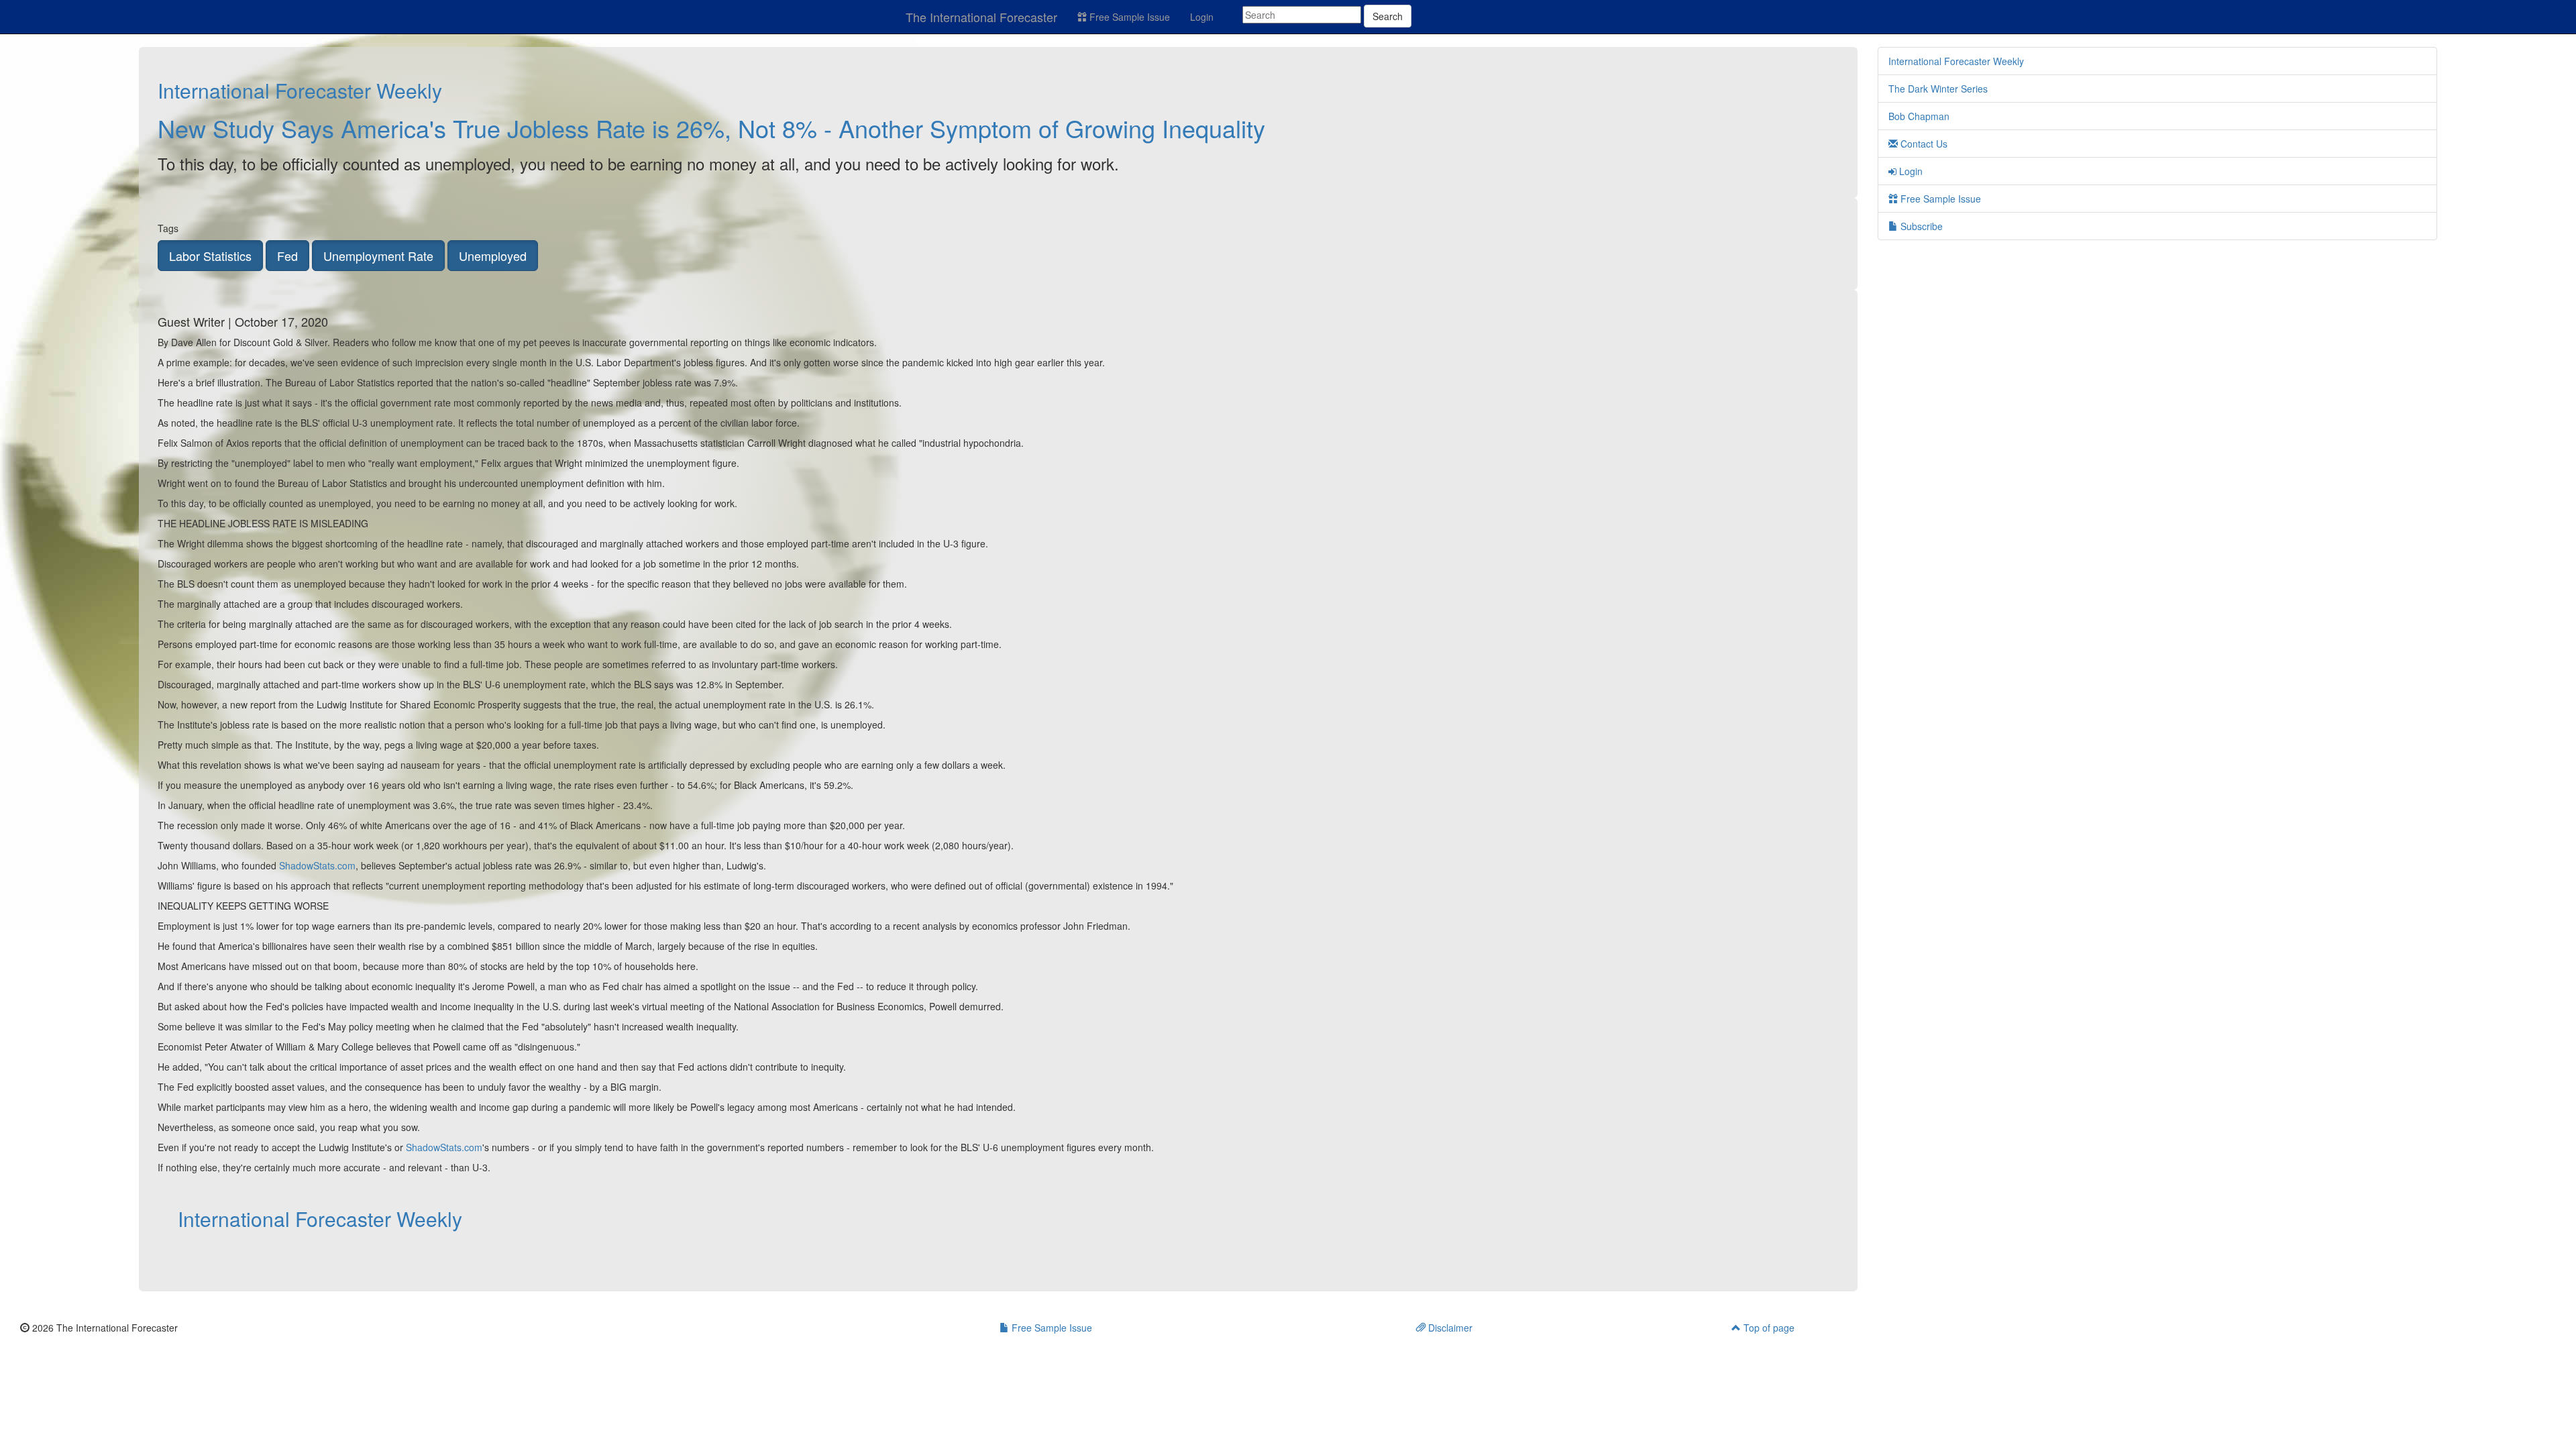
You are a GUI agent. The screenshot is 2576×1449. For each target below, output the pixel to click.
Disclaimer (1449, 1328)
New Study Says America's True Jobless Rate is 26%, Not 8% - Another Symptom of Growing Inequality (711, 128)
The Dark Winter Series (1938, 89)
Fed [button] (287, 256)
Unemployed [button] (493, 256)
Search (1388, 16)
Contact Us (1923, 144)
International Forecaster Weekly (300, 90)
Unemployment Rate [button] (378, 256)
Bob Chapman (1919, 116)
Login (1202, 17)
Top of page (1768, 1328)
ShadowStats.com (317, 865)
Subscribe (1920, 226)
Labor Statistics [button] (210, 256)
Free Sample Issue (1128, 17)
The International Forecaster (981, 17)
